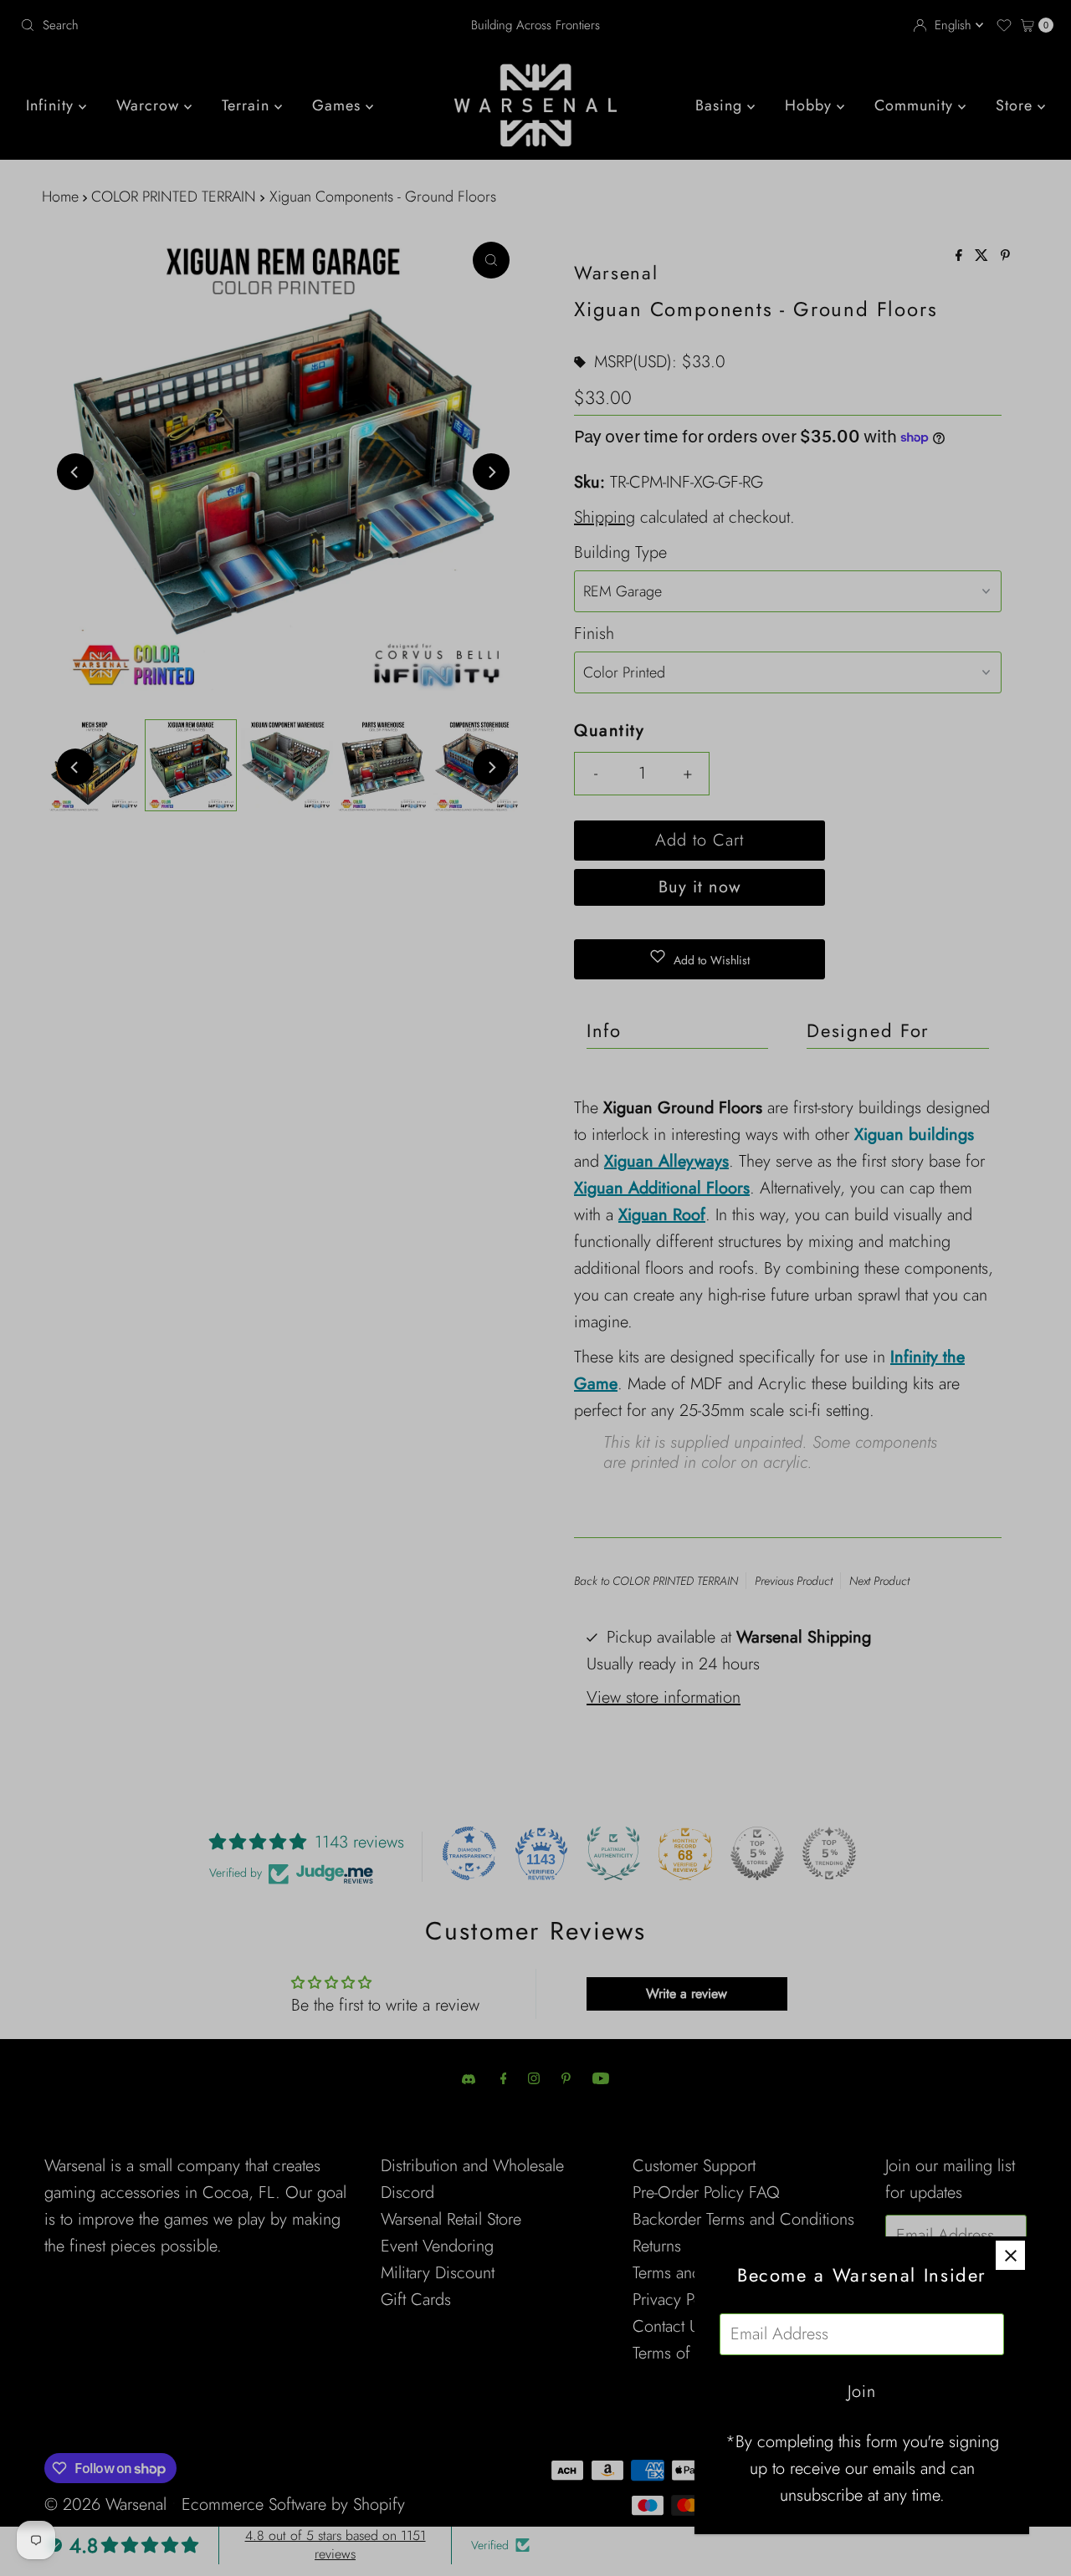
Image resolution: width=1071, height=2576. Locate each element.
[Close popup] (1010, 2255)
